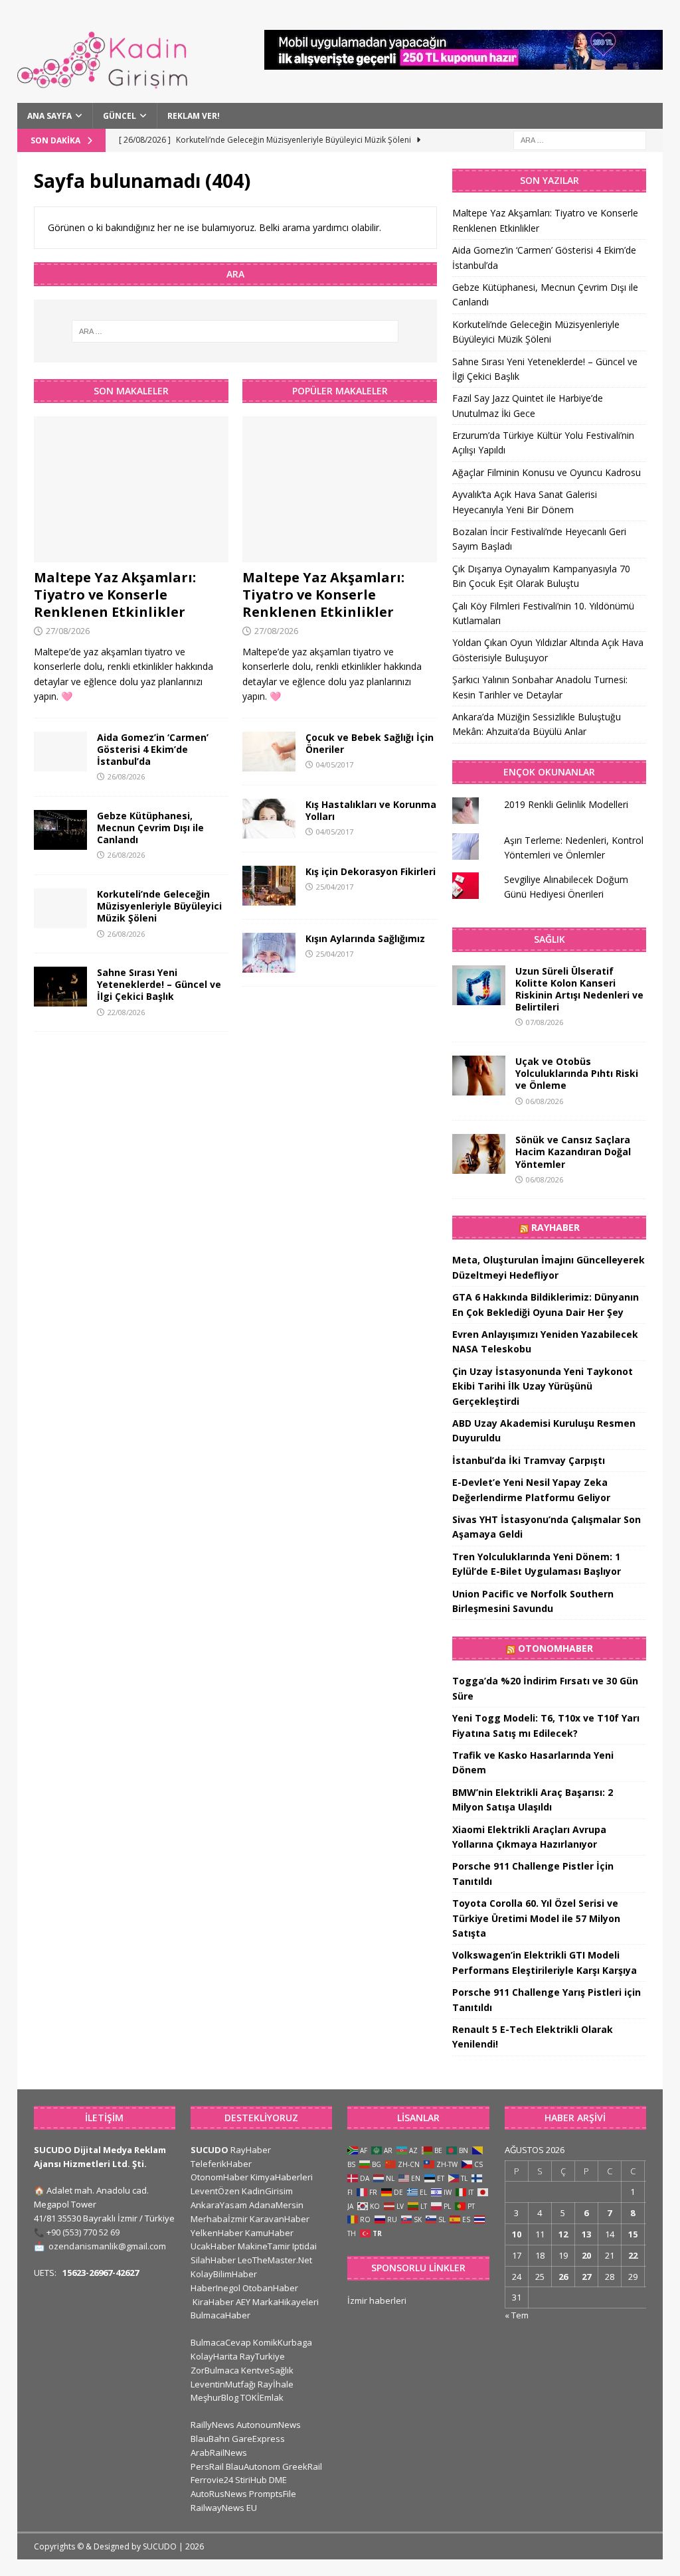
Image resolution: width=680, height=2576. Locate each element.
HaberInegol (215, 2288)
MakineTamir (264, 2246)
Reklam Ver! (194, 116)
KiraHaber (214, 2302)
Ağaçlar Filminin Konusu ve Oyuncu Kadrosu (547, 472)
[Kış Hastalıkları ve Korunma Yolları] (269, 819)
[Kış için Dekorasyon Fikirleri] (269, 886)
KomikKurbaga (283, 2342)
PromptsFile (273, 2494)
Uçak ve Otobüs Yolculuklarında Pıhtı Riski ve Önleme (577, 1073)
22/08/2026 (126, 1012)
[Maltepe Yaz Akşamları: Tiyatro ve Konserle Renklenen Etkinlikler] (131, 489)
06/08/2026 (545, 1101)
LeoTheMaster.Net (275, 2260)
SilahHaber (213, 2260)
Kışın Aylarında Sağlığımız (365, 938)
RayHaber (555, 1227)
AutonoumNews (269, 2425)
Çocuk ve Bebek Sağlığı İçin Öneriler (370, 743)
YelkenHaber (217, 2233)
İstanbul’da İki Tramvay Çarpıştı (529, 1460)
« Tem (517, 2315)
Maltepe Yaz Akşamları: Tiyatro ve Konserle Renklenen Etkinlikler (115, 595)
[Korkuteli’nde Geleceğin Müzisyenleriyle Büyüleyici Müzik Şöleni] (60, 908)
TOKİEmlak (262, 2397)
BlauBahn (210, 2439)
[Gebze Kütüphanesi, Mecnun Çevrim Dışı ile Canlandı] (60, 830)
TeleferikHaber (221, 2164)
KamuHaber (269, 2233)
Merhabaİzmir (219, 2219)
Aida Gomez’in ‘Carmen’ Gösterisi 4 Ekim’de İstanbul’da (153, 749)
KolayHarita (214, 2356)
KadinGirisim (267, 2191)
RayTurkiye (262, 2356)
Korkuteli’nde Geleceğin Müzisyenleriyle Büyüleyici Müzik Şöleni (159, 906)
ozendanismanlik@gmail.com (107, 2246)
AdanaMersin (276, 2205)
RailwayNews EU (224, 2508)
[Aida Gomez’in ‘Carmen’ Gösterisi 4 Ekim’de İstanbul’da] (60, 752)
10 (517, 2234)
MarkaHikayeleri (286, 2302)
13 (586, 2234)
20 (586, 2255)
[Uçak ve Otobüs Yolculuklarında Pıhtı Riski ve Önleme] (479, 1076)
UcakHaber (213, 2246)
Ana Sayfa (49, 116)
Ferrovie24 (212, 2480)
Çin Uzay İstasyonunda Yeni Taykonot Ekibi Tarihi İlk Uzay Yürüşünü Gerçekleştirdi (543, 1386)
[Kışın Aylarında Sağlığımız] (269, 953)
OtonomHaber (555, 1648)
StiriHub (251, 2480)
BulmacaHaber (220, 2315)
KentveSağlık (267, 2370)
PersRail (207, 2466)
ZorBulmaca (215, 2370)
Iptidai (304, 2246)
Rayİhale (276, 2384)
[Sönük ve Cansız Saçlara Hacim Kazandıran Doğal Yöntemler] (479, 1154)
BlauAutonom (253, 2466)
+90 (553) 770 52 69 (83, 2232)
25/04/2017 (335, 887)
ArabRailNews (219, 2453)
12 (563, 2234)
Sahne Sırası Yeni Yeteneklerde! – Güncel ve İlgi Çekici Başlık (159, 984)
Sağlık (550, 939)
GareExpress (258, 2439)
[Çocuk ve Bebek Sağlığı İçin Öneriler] (269, 752)
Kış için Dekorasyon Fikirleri (371, 871)
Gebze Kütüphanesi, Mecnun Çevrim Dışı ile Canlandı (150, 828)
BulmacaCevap (221, 2342)
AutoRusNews (219, 2494)
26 (563, 2277)
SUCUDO (210, 2150)
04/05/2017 (335, 765)
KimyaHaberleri (282, 2177)
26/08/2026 (126, 776)
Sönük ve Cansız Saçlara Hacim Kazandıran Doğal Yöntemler (573, 1152)
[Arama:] (580, 139)
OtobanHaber (270, 2288)
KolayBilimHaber (224, 2274)
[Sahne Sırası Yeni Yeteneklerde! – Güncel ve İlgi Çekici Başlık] (60, 987)
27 (586, 2277)
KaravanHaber (280, 2219)
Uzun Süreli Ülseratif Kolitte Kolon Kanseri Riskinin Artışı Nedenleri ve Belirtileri (579, 989)
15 (633, 2234)
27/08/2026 (68, 631)
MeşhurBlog (214, 2397)
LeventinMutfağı (223, 2384)
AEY (243, 2302)
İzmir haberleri (377, 2300)
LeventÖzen (215, 2191)
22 (633, 2255)
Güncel (120, 116)
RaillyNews (212, 2425)
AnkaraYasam (219, 2205)
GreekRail (302, 2466)
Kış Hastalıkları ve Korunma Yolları (371, 810)
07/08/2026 (545, 1022)
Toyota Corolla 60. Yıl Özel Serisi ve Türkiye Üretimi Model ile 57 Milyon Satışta (536, 1918)
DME (278, 2480)
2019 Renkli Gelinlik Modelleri (566, 804)
